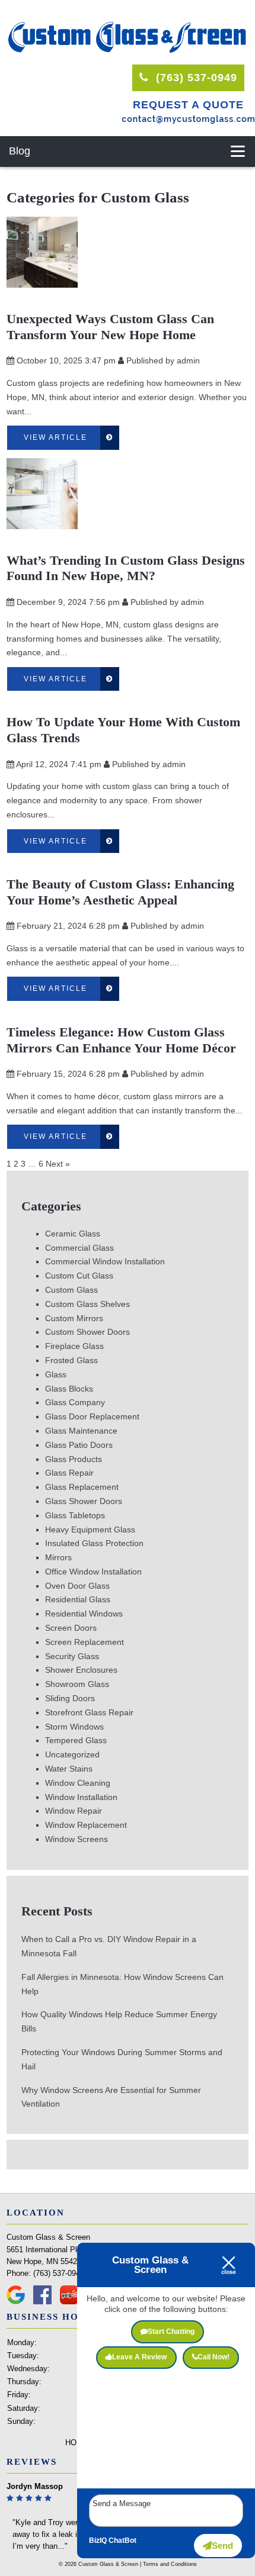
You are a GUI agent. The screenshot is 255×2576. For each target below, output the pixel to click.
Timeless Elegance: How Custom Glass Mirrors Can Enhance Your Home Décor (121, 1040)
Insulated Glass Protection (94, 1543)
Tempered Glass (76, 1740)
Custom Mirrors (74, 1318)
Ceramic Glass (73, 1234)
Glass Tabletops (75, 1515)
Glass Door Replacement (92, 1416)
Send (222, 2546)
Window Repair (74, 1811)
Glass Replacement (82, 1487)
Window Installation (81, 1797)
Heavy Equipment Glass (90, 1529)
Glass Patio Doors (79, 1445)
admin (188, 360)
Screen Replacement (85, 1642)
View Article (55, 437)
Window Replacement (86, 1825)
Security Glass (72, 1656)
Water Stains (69, 1769)
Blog (20, 151)
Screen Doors (71, 1628)
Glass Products (74, 1459)
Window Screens (76, 1839)
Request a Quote (188, 105)
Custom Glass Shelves (87, 1304)
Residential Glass (78, 1599)
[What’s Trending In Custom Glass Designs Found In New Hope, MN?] (42, 521)
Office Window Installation (93, 1572)
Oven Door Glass (77, 1586)
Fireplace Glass (74, 1346)
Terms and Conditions (170, 2564)
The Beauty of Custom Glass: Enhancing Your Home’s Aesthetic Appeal (120, 892)
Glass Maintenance (81, 1431)
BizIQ (98, 2540)
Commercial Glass (79, 1248)
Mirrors (58, 1557)
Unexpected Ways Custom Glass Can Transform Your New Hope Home (110, 327)
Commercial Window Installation (105, 1261)
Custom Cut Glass (79, 1276)
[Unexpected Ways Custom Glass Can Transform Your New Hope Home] (42, 280)
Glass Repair (69, 1473)
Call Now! (213, 2357)
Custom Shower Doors (87, 1332)
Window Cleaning (78, 1783)
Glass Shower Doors (84, 1501)
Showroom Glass (77, 1684)
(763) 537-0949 (195, 78)
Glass (56, 1374)
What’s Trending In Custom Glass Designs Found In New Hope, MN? (126, 568)
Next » (58, 1164)
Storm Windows (74, 1727)
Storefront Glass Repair (89, 1712)
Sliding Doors (70, 1698)
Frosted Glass (71, 1360)
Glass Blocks (69, 1389)
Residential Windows (84, 1614)
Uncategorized (72, 1754)
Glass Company (75, 1402)
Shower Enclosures (81, 1670)
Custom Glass (71, 1290)
